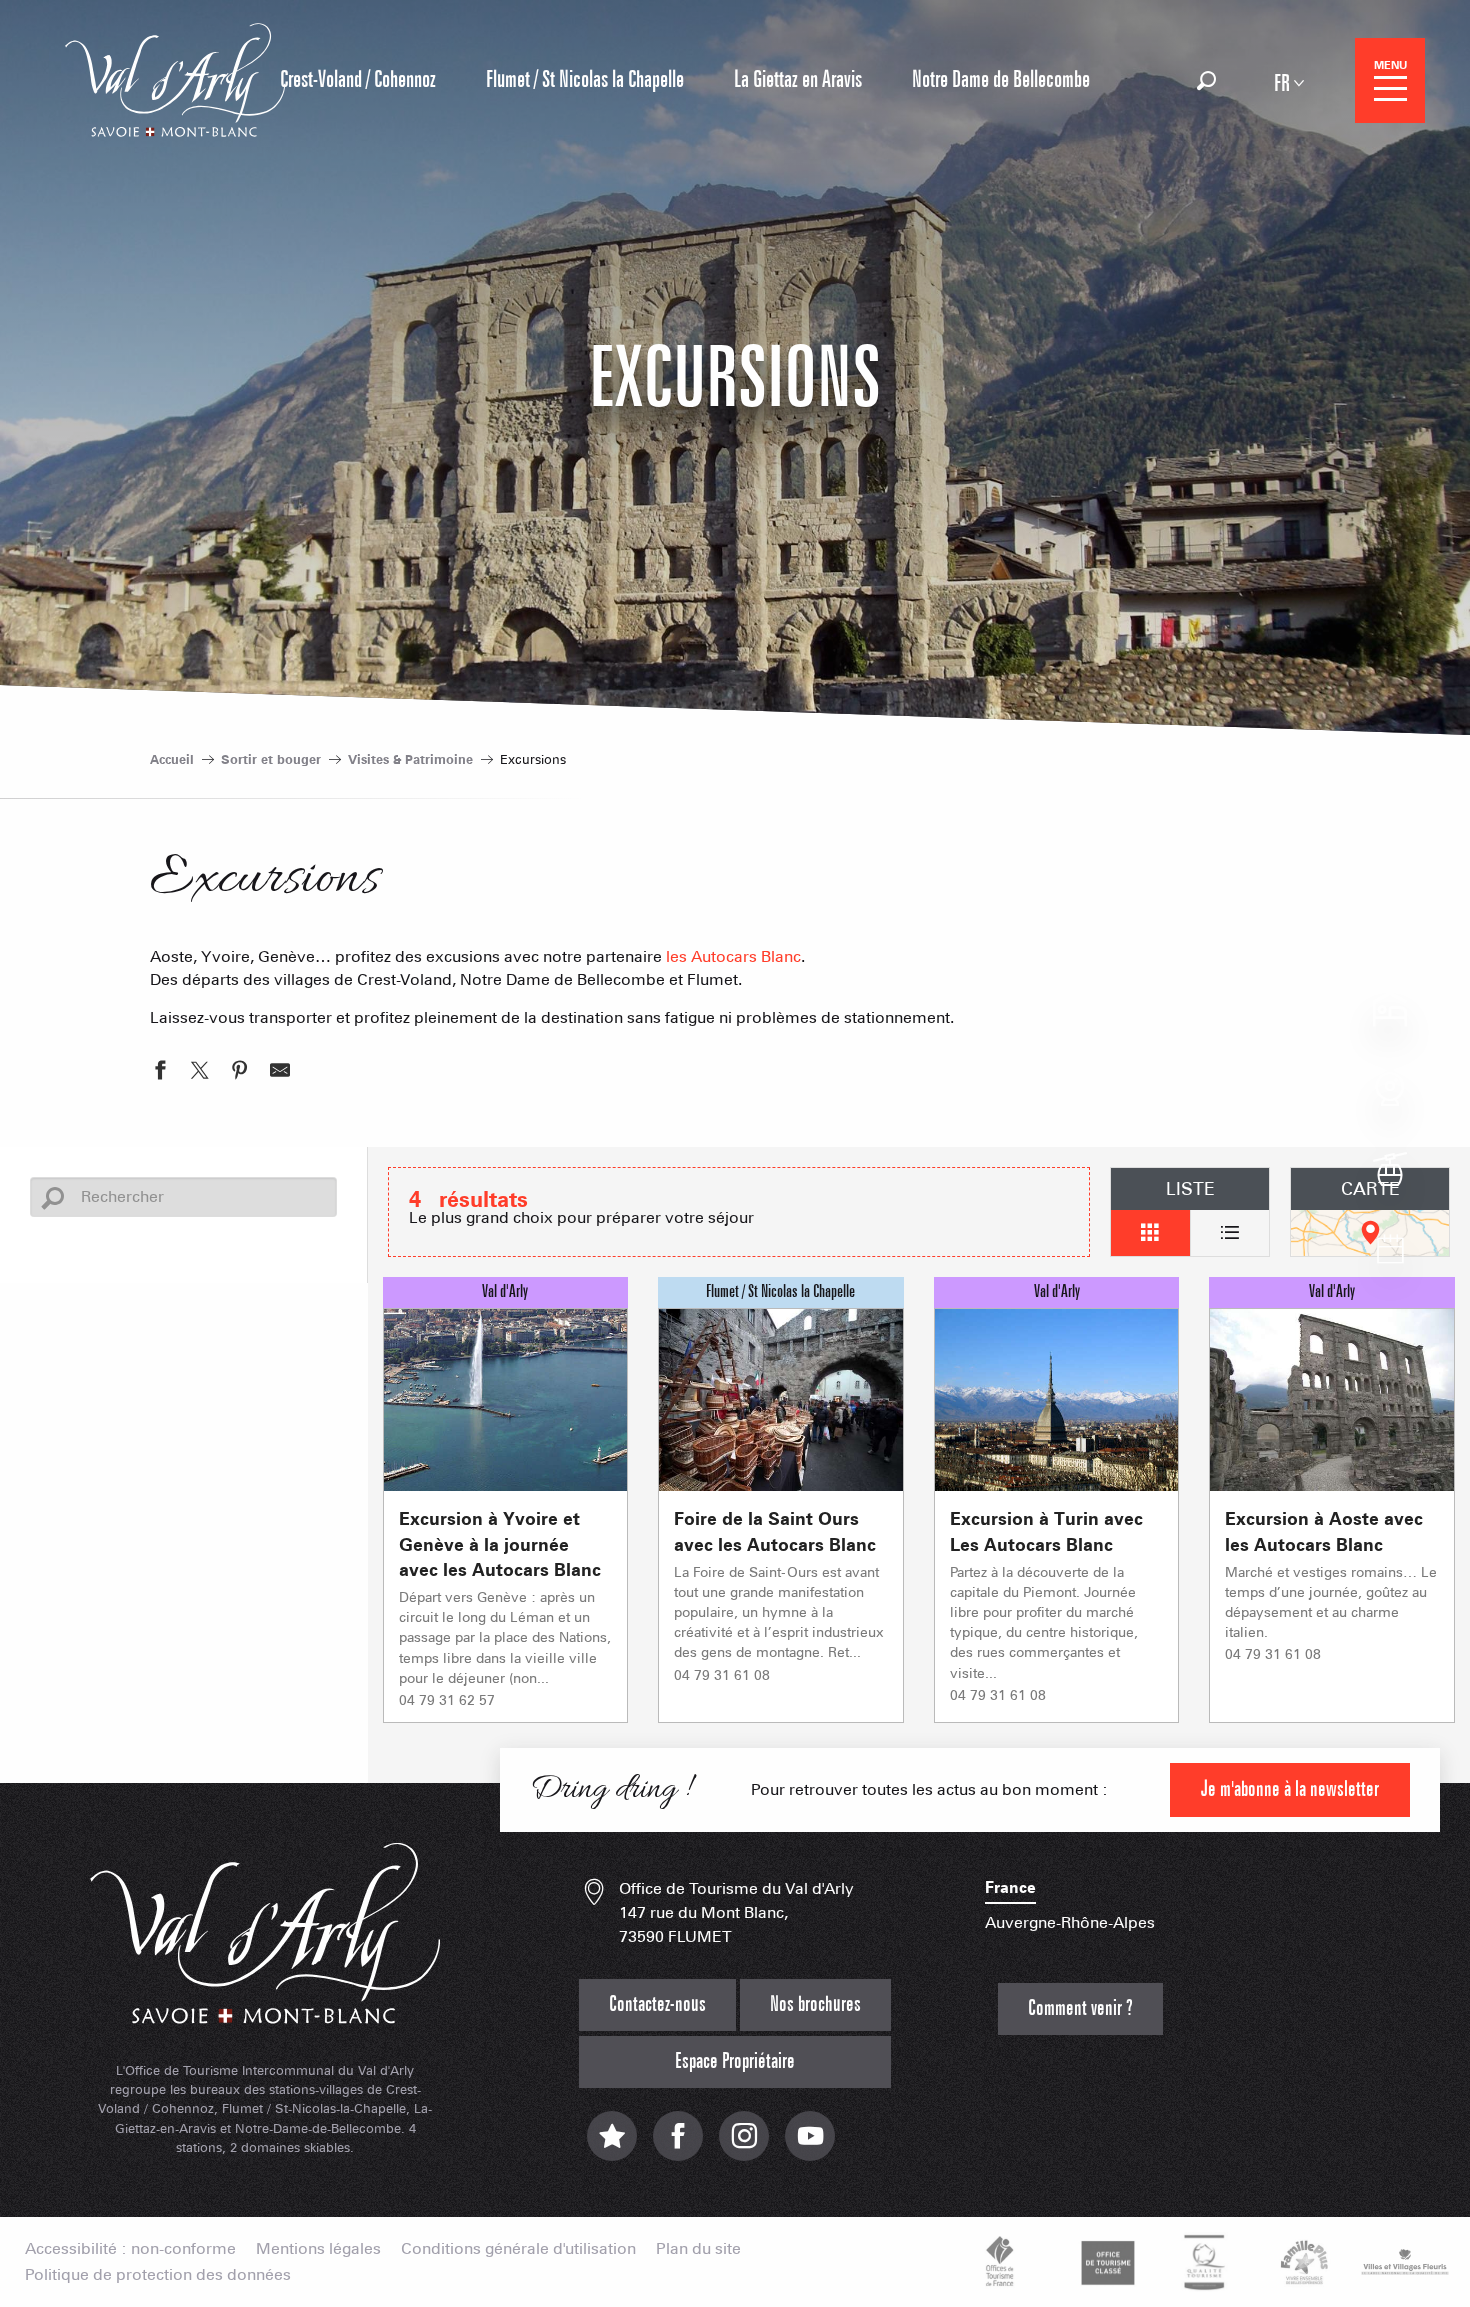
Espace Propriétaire (735, 2061)
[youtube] (810, 2145)
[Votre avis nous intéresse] (612, 2145)
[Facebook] (678, 2145)
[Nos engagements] (1105, 2262)
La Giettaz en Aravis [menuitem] (798, 80)
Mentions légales (318, 2249)
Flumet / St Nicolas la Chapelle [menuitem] (585, 80)
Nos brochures (815, 2004)
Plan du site (698, 2249)
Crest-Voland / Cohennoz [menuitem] (358, 80)
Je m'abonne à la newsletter (1290, 1789)
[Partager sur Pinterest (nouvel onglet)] (240, 1073)
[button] (1206, 80)
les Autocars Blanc (733, 956)
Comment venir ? (1080, 2008)
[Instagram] (744, 2145)
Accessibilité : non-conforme (130, 2249)
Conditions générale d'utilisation (518, 2249)
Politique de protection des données (158, 2275)
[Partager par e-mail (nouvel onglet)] (280, 1073)
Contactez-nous (657, 2004)
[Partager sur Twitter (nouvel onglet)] (200, 1073)
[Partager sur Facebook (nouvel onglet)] (160, 1073)
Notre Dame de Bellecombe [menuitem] (1001, 80)
